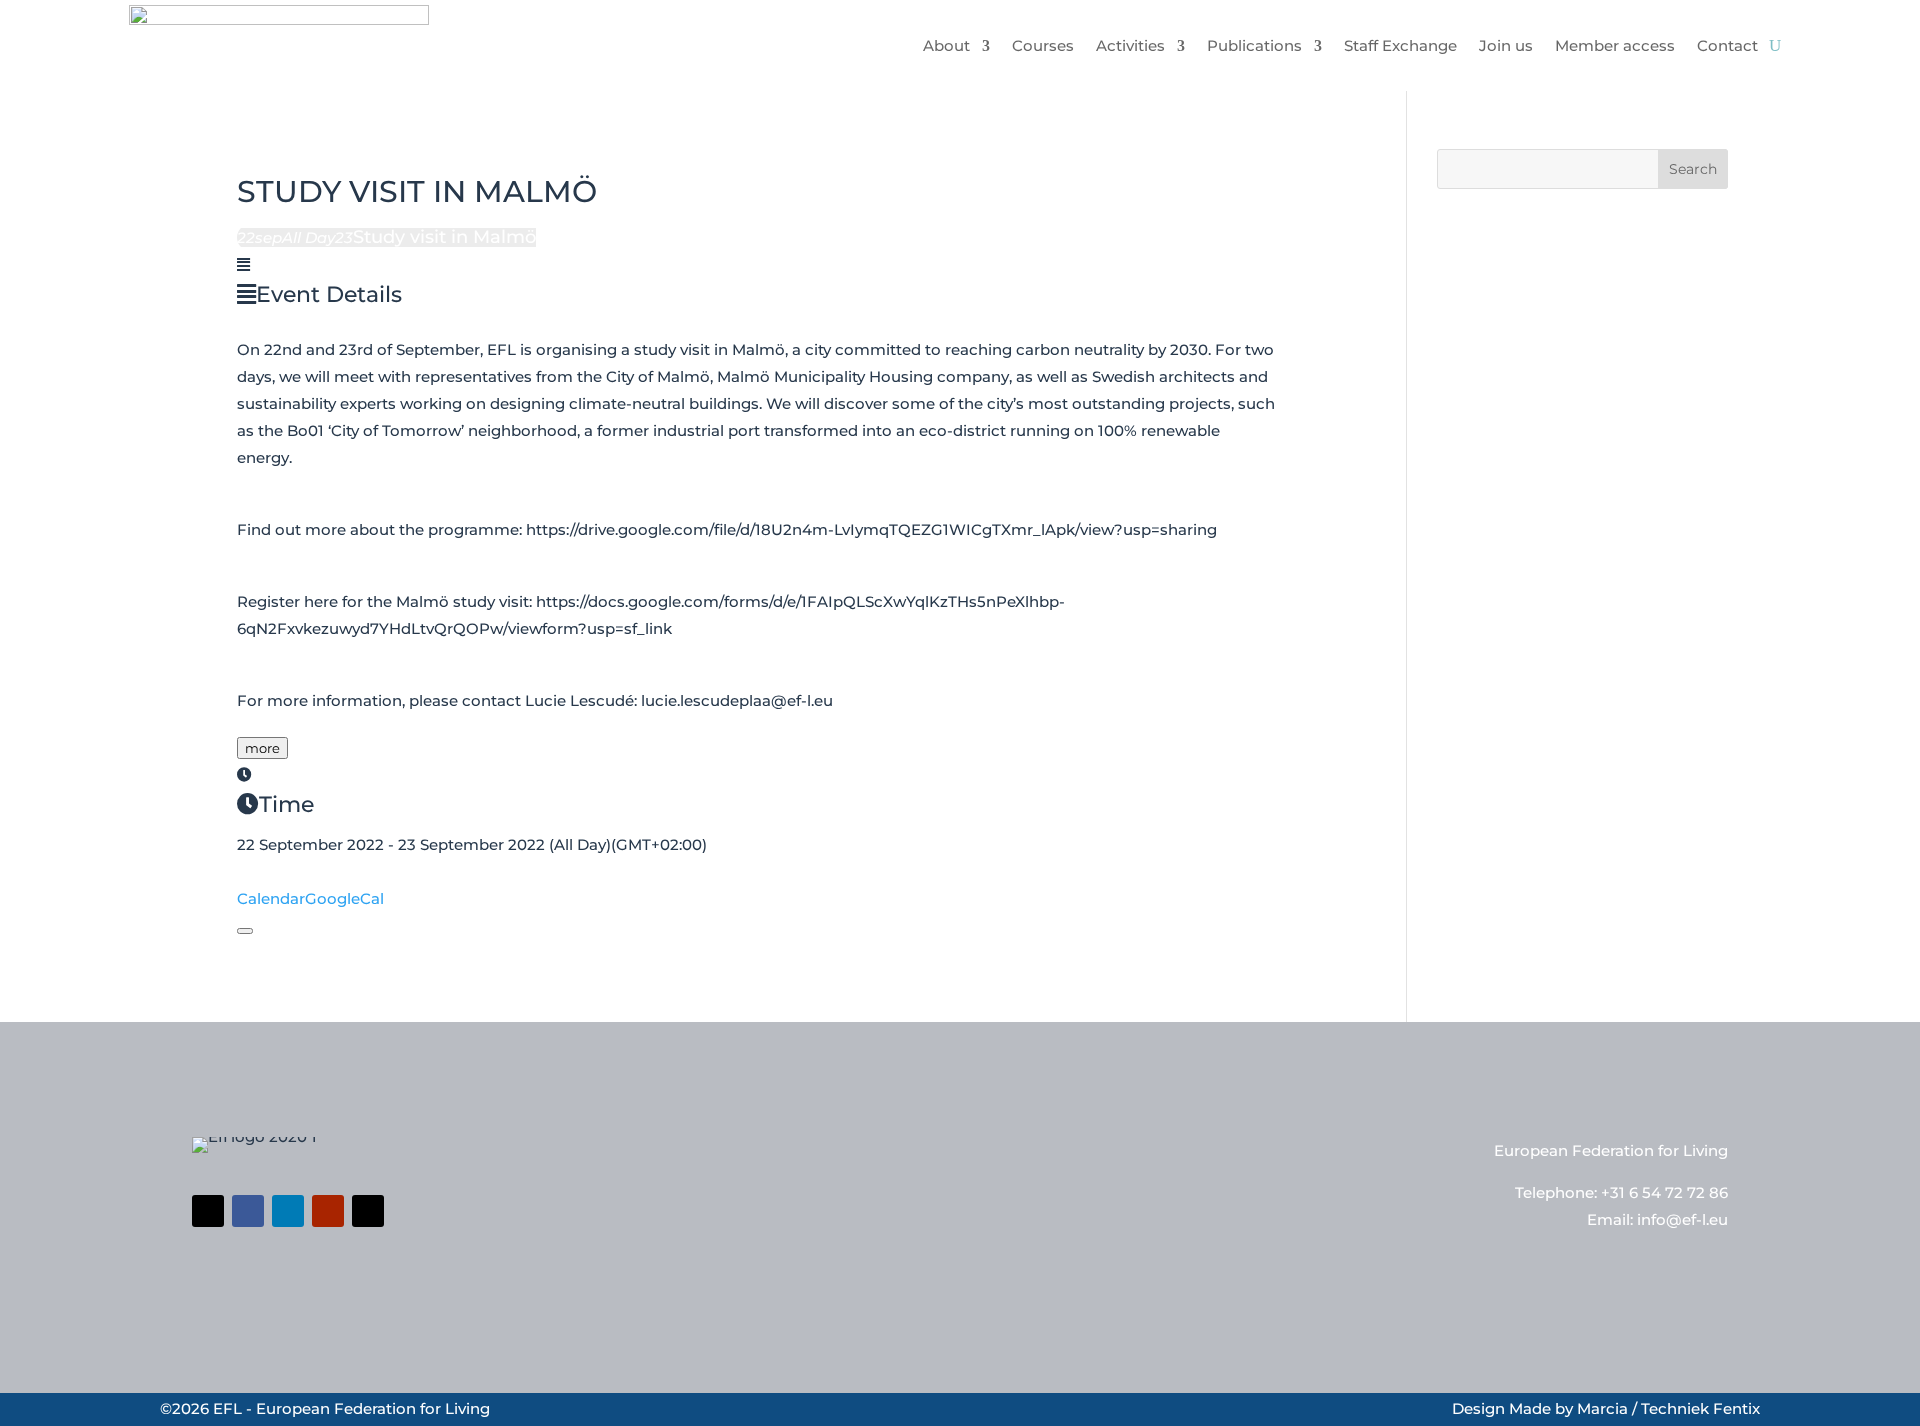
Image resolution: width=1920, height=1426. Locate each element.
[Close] (245, 931)
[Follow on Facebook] (248, 1211)
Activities (1130, 45)
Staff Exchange (1400, 45)
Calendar (271, 898)
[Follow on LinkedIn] (288, 1211)
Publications (1254, 45)
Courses (1043, 45)
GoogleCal (344, 898)
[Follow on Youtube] (328, 1211)
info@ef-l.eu (1682, 1219)
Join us (1506, 45)
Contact (1727, 45)
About (946, 45)
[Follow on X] (208, 1211)
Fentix (1736, 1408)
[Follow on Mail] (368, 1211)
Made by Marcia (1568, 1408)
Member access (1615, 45)
